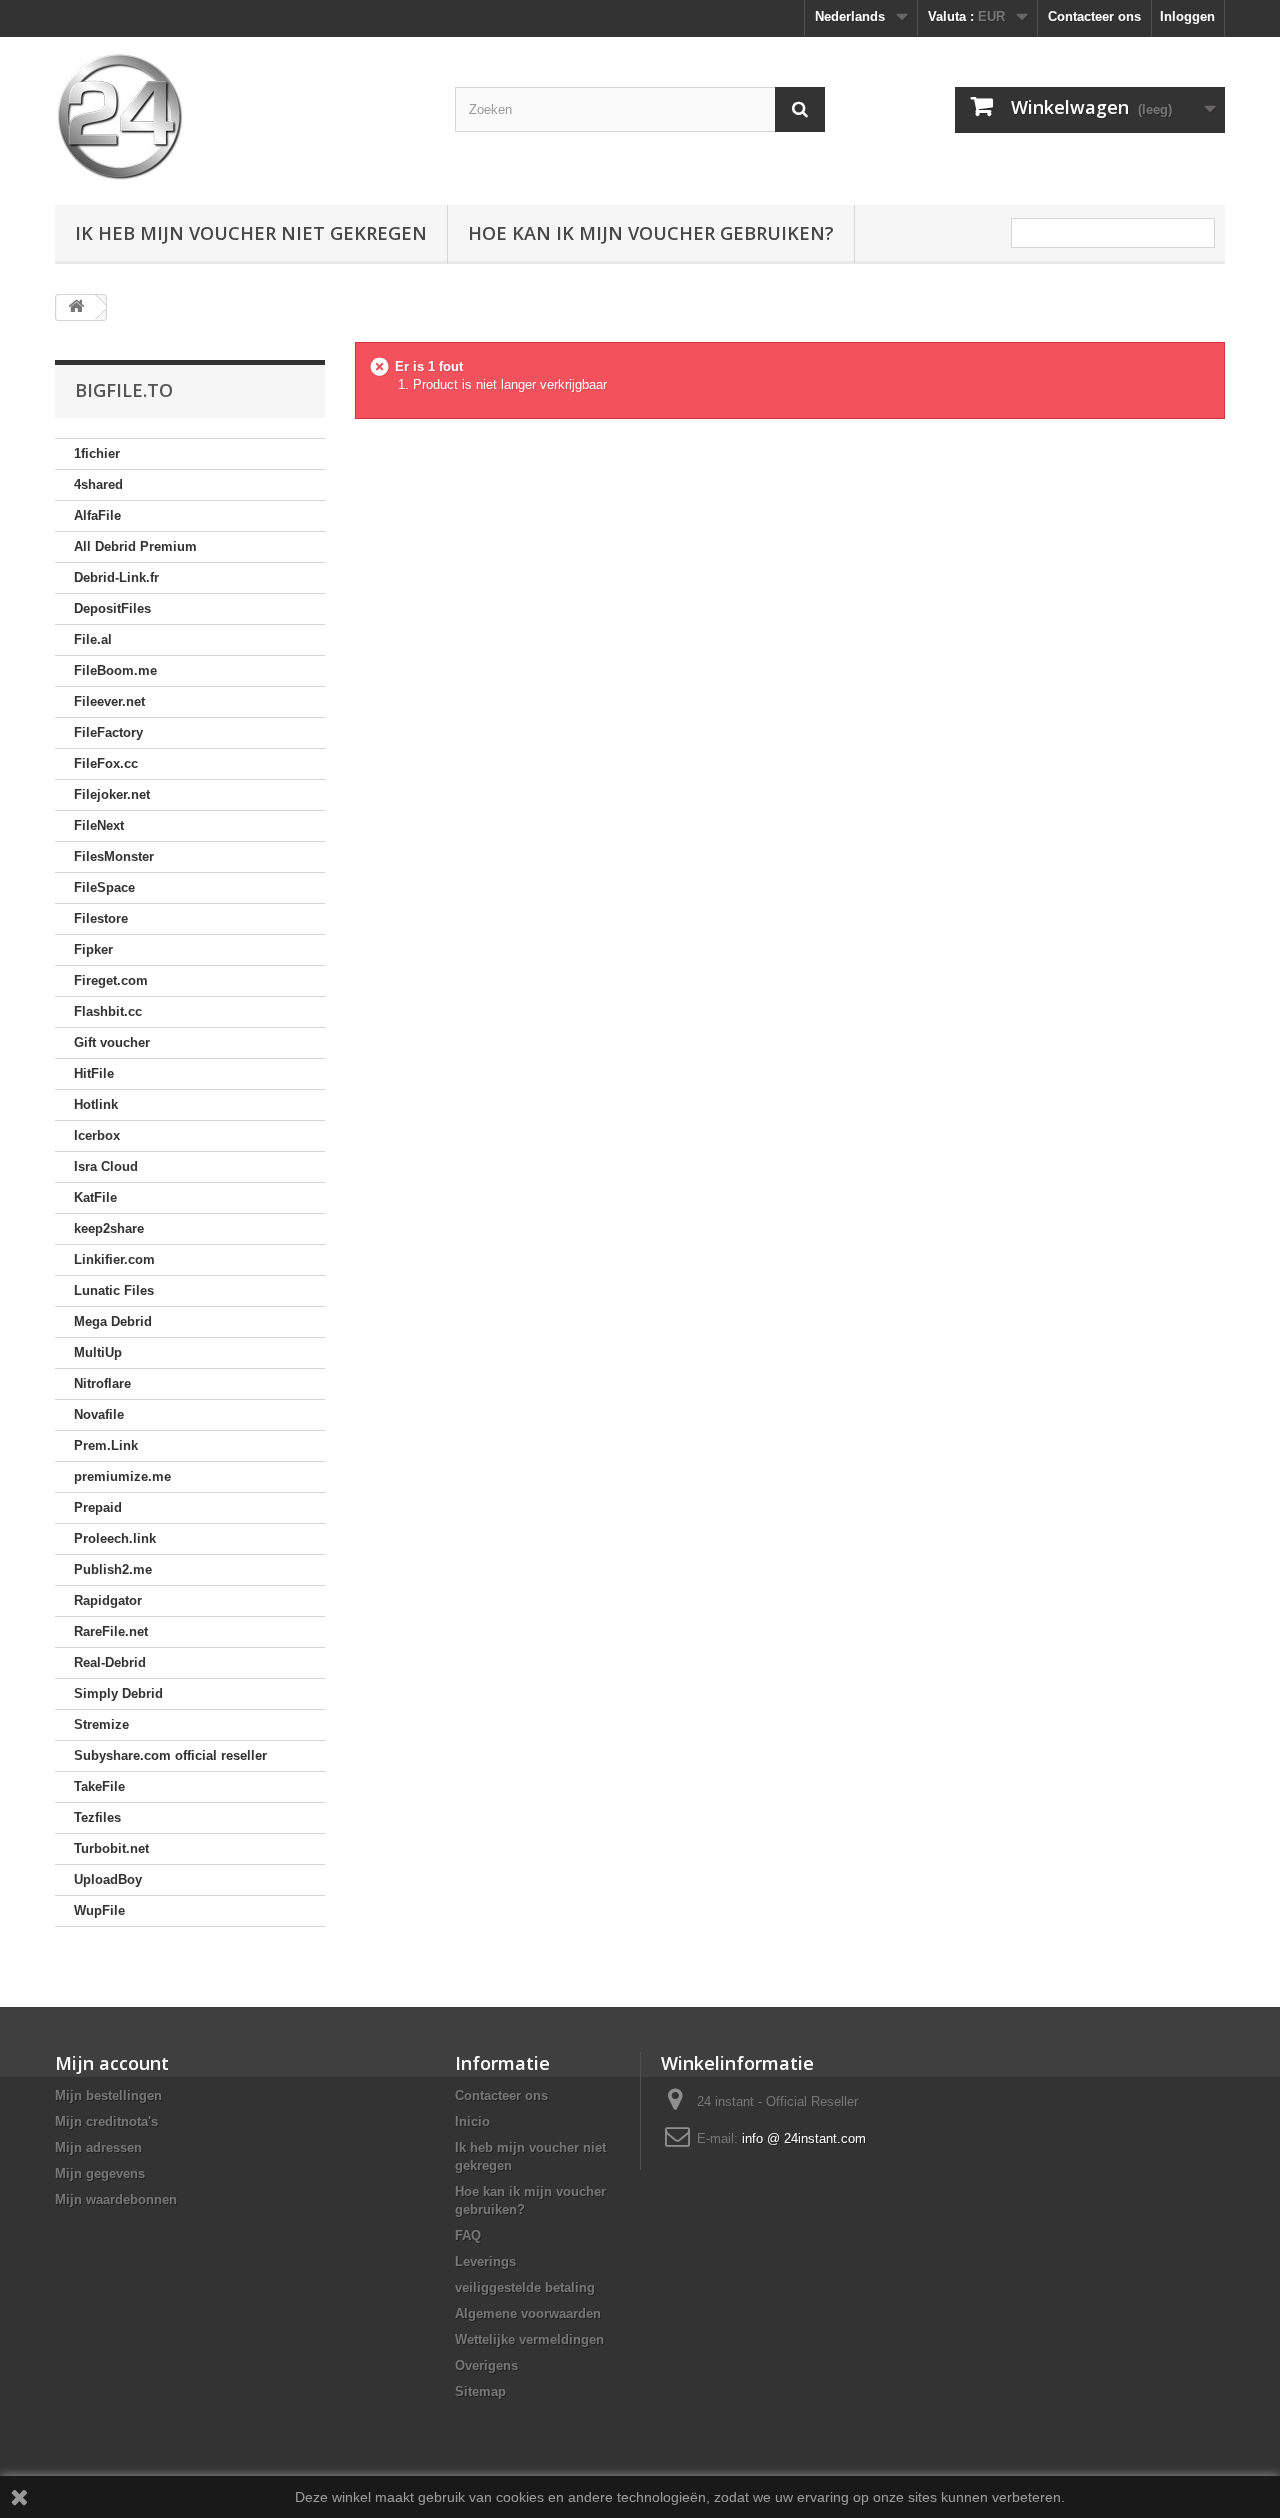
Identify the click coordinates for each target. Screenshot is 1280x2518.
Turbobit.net (111, 1848)
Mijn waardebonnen (116, 2199)
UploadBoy (108, 1879)
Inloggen (1187, 16)
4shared (98, 484)
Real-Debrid (110, 1662)
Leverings (485, 2261)
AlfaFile (97, 515)
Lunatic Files (114, 1290)
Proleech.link (115, 1538)
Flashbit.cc (108, 1011)
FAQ (468, 2235)
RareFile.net (111, 1631)
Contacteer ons (1094, 16)
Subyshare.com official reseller (170, 1755)
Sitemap (480, 2391)
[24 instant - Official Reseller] (240, 116)
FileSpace (104, 887)
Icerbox (97, 1135)
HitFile (94, 1073)
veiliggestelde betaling (525, 2287)
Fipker (93, 949)
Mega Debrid (113, 1321)
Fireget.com (111, 980)
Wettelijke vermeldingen (529, 2339)
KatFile (95, 1197)
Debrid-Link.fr (116, 577)
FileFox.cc (106, 763)
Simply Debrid (118, 1693)
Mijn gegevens (100, 2173)
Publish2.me (113, 1569)
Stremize (101, 1724)
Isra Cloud (106, 1166)
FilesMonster (114, 856)
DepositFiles (112, 608)
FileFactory (108, 732)
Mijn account (112, 2063)
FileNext (99, 825)
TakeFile (99, 1786)
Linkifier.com (114, 1259)
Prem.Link (106, 1445)
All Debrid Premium (135, 546)
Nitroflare (102, 1383)
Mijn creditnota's (106, 2121)
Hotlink (96, 1104)
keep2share (109, 1228)
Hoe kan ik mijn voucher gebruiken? (651, 233)
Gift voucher (112, 1042)
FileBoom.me (115, 670)
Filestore (101, 918)
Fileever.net (109, 701)
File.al (93, 639)
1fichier (97, 453)
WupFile (99, 1910)
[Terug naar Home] (76, 307)
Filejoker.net (112, 794)
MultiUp (98, 1352)
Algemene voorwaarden (528, 2313)
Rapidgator (108, 1600)
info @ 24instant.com (804, 2138)
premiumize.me (122, 1476)
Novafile (99, 1414)
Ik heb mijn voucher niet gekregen (251, 233)
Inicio (472, 2121)
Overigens (486, 2365)
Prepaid (98, 1507)
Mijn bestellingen (108, 2095)
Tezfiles (97, 1817)
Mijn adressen (98, 2147)
